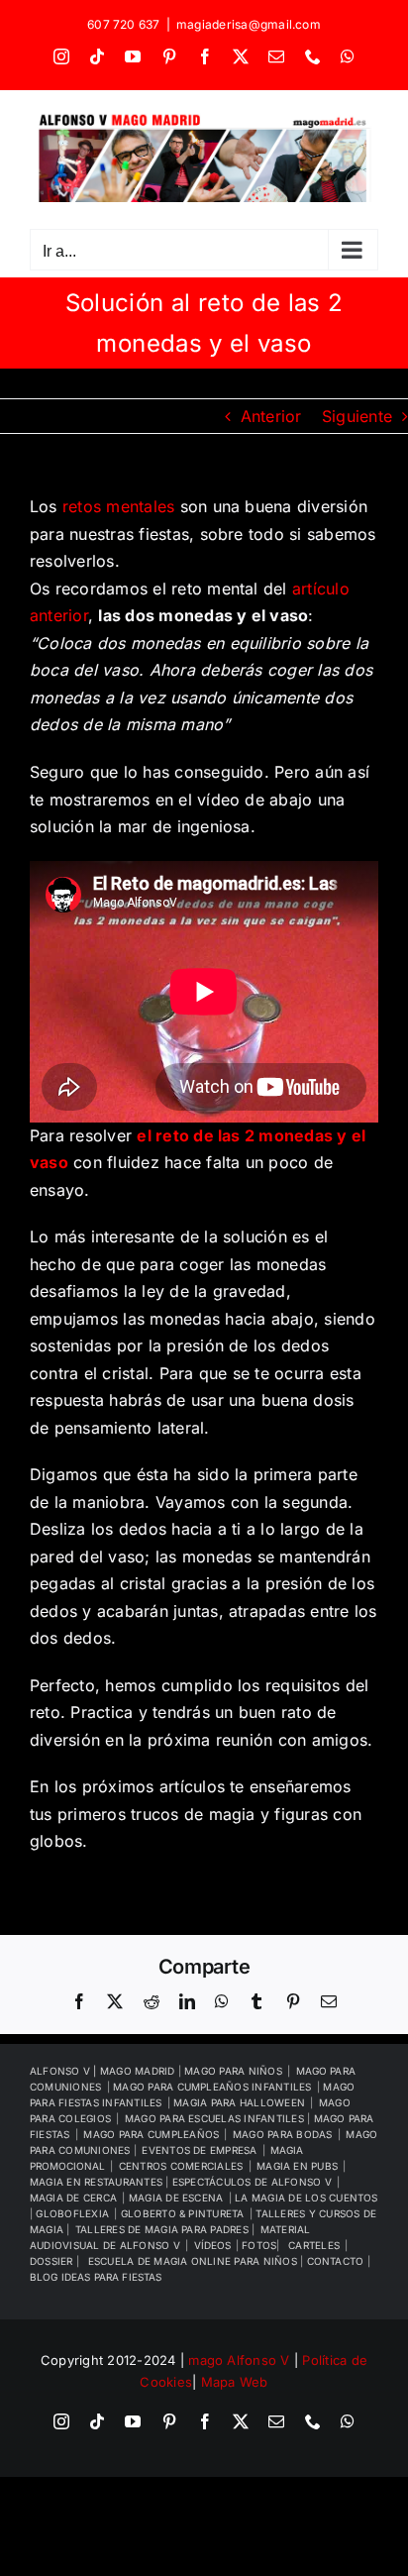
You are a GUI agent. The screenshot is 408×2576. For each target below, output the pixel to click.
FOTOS (259, 2245)
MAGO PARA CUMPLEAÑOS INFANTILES (212, 2087)
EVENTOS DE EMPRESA (199, 2150)
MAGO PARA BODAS (283, 2134)
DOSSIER (53, 2261)
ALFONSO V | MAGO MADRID (104, 2071)
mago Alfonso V (239, 2360)
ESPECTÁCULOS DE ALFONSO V (252, 2182)
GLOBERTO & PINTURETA (183, 2213)
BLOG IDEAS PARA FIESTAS (96, 2277)
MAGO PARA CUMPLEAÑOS (151, 2134)
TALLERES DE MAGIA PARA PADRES (163, 2229)
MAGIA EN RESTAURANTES (98, 2182)
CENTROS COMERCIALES (181, 2166)
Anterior (271, 416)
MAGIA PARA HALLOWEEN (239, 2102)
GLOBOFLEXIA (72, 2213)
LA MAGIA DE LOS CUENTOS (306, 2198)
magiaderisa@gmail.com (249, 24)
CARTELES (314, 2245)
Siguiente (357, 416)
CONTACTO (337, 2261)
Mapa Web (235, 2382)
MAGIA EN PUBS (297, 2166)
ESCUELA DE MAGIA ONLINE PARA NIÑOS (194, 2261)
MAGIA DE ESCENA (176, 2198)
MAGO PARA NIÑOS (233, 2071)
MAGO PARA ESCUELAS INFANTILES (216, 2118)
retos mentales (118, 506)
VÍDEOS (212, 2245)
